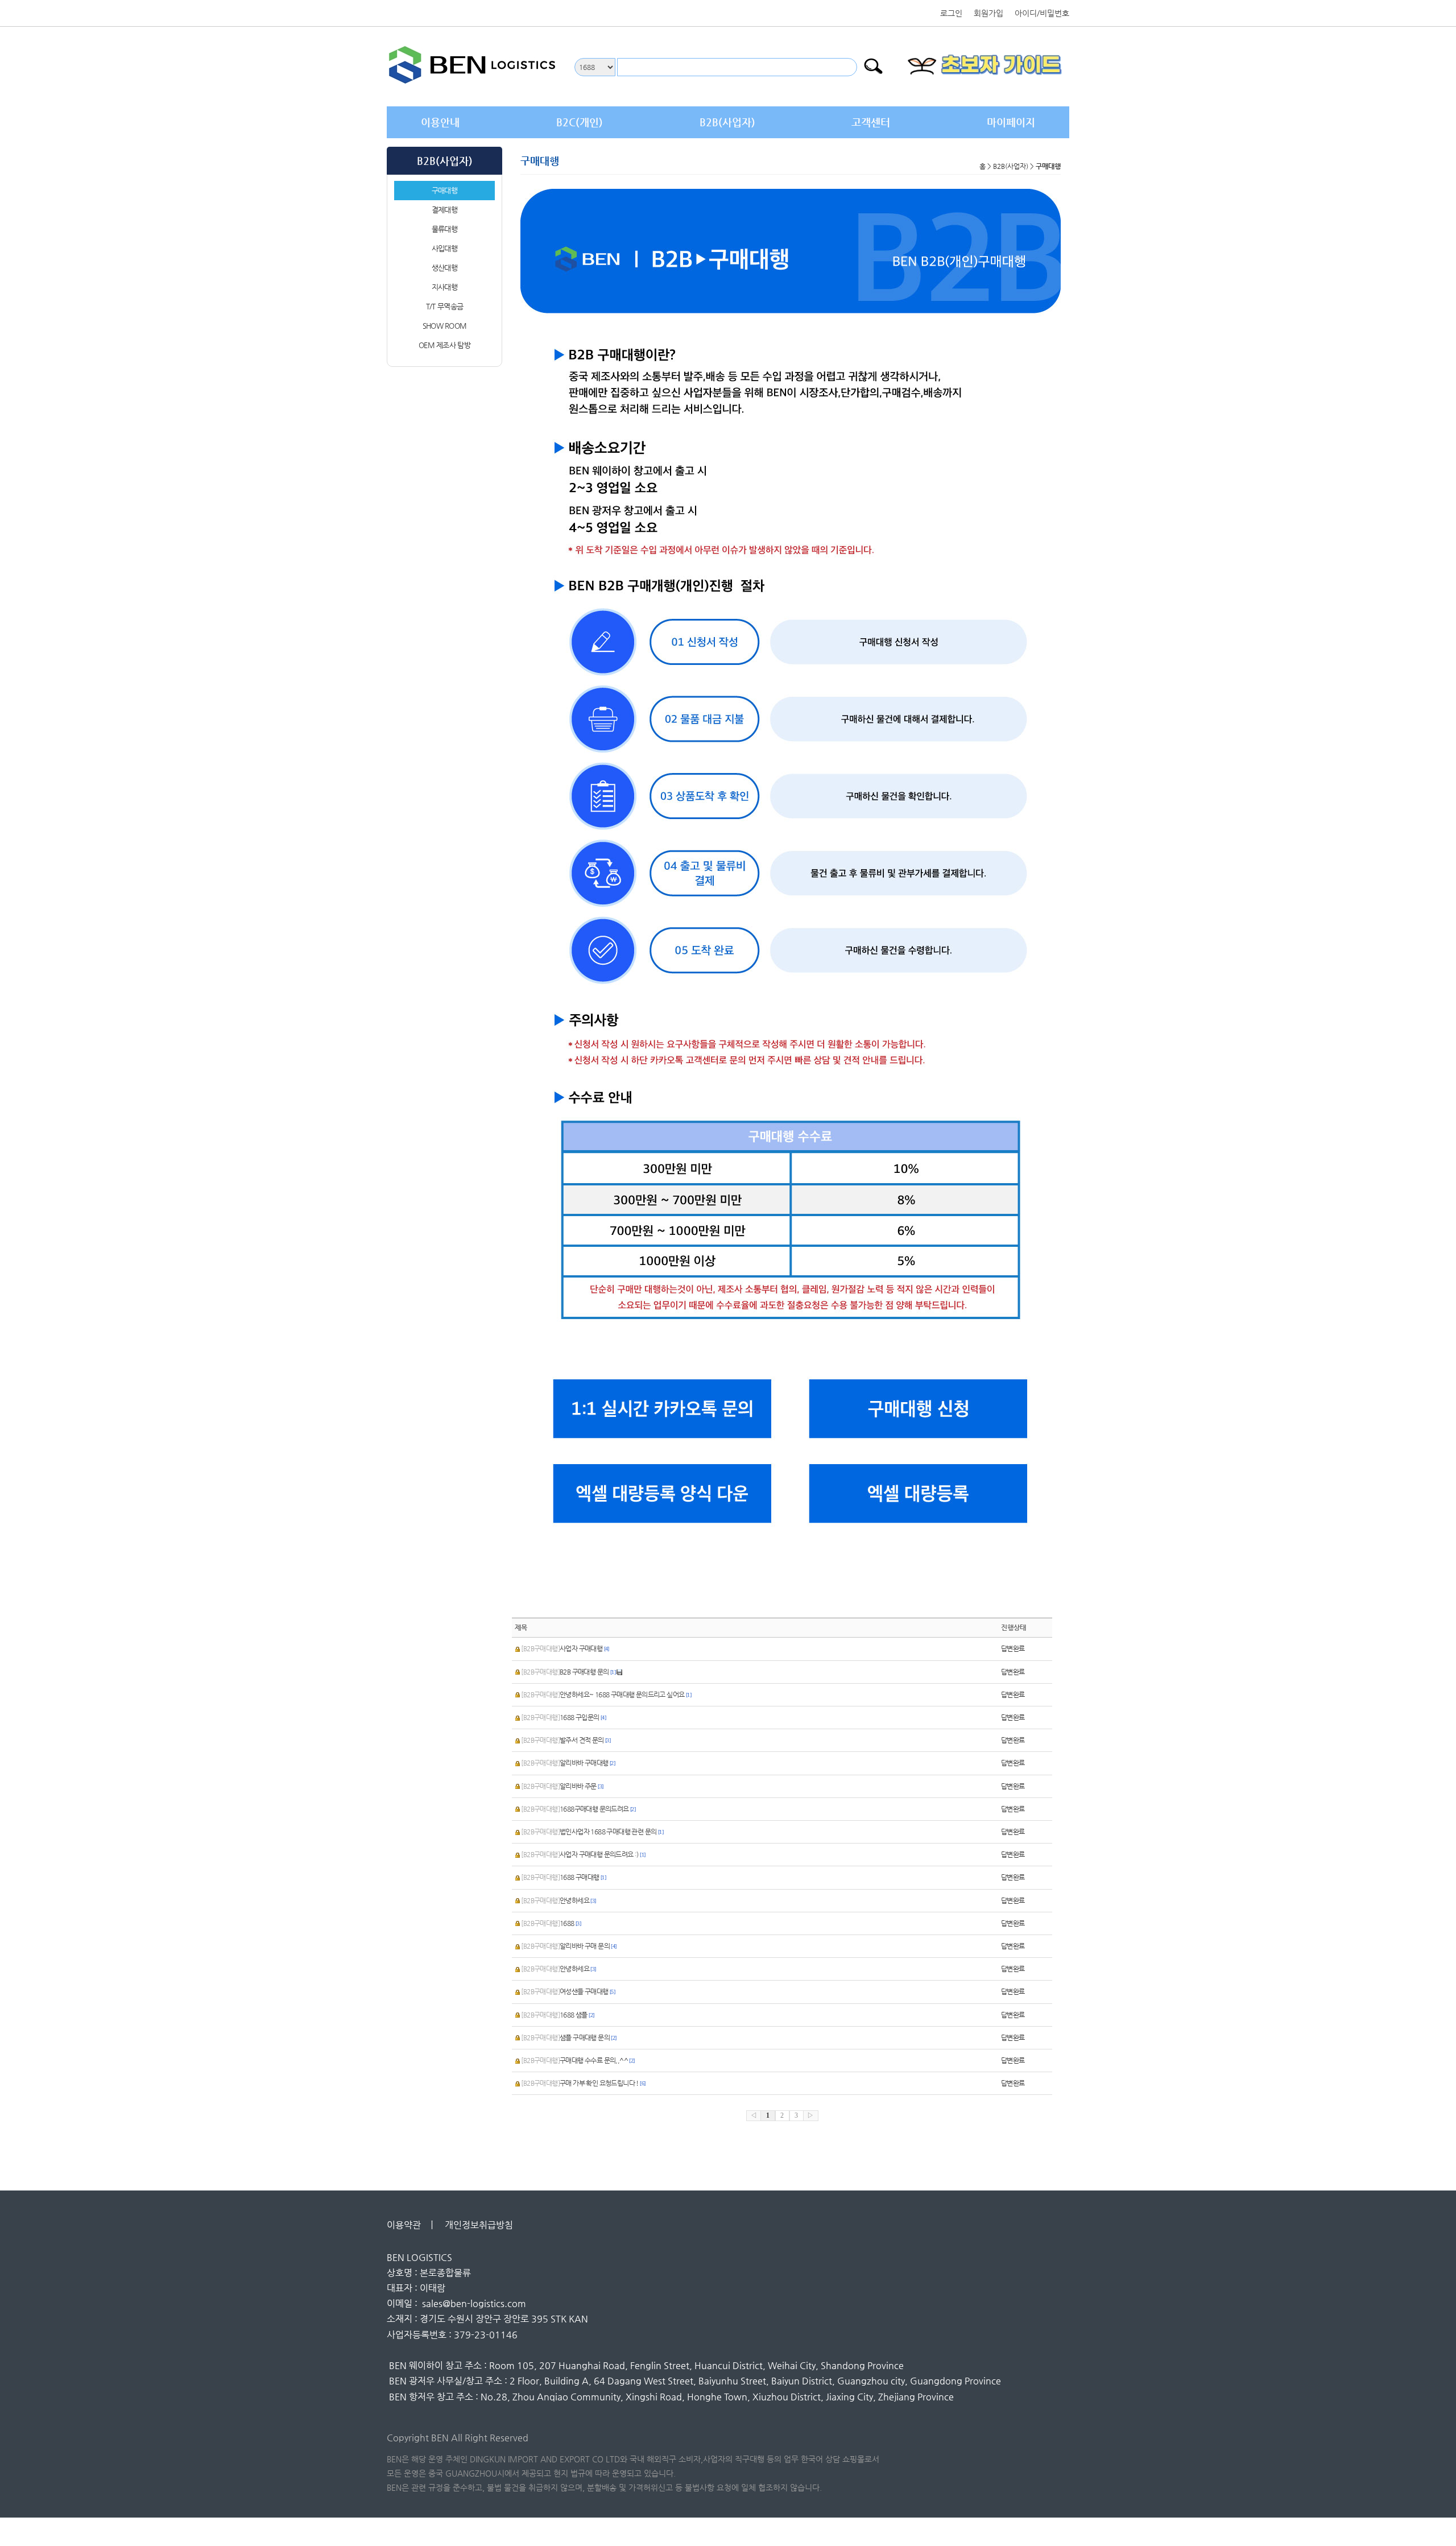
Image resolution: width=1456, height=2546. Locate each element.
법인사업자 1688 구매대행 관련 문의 (592, 1832)
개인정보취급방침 (482, 2225)
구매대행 (444, 190)
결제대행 (444, 210)
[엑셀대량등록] (926, 1496)
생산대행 (444, 268)
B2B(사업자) (727, 122)
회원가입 (988, 13)
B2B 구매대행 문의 (568, 1672)
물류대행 (444, 229)
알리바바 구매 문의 (568, 1946)
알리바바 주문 (562, 1786)
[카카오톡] (655, 1408)
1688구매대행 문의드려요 (578, 1809)
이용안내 (440, 122)
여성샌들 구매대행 (568, 1991)
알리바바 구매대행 (568, 1763)
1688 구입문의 (563, 1717)
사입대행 (444, 248)
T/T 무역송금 (444, 306)
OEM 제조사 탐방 (444, 345)
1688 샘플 (557, 2015)
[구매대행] (926, 1408)
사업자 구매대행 (565, 1648)
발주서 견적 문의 (566, 1740)
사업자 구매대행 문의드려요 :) (583, 1854)
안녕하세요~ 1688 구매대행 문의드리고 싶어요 (606, 1694)
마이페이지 (1011, 122)
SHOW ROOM (445, 326)
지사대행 (444, 287)
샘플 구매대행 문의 (568, 2037)
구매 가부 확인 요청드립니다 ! (583, 2083)
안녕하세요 (558, 1900)
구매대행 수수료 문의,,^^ (578, 2060)
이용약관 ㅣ (411, 2225)
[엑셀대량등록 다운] (655, 1496)
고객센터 (871, 122)
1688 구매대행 (563, 1877)
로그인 (951, 13)
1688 (551, 1923)
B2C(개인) (580, 122)
